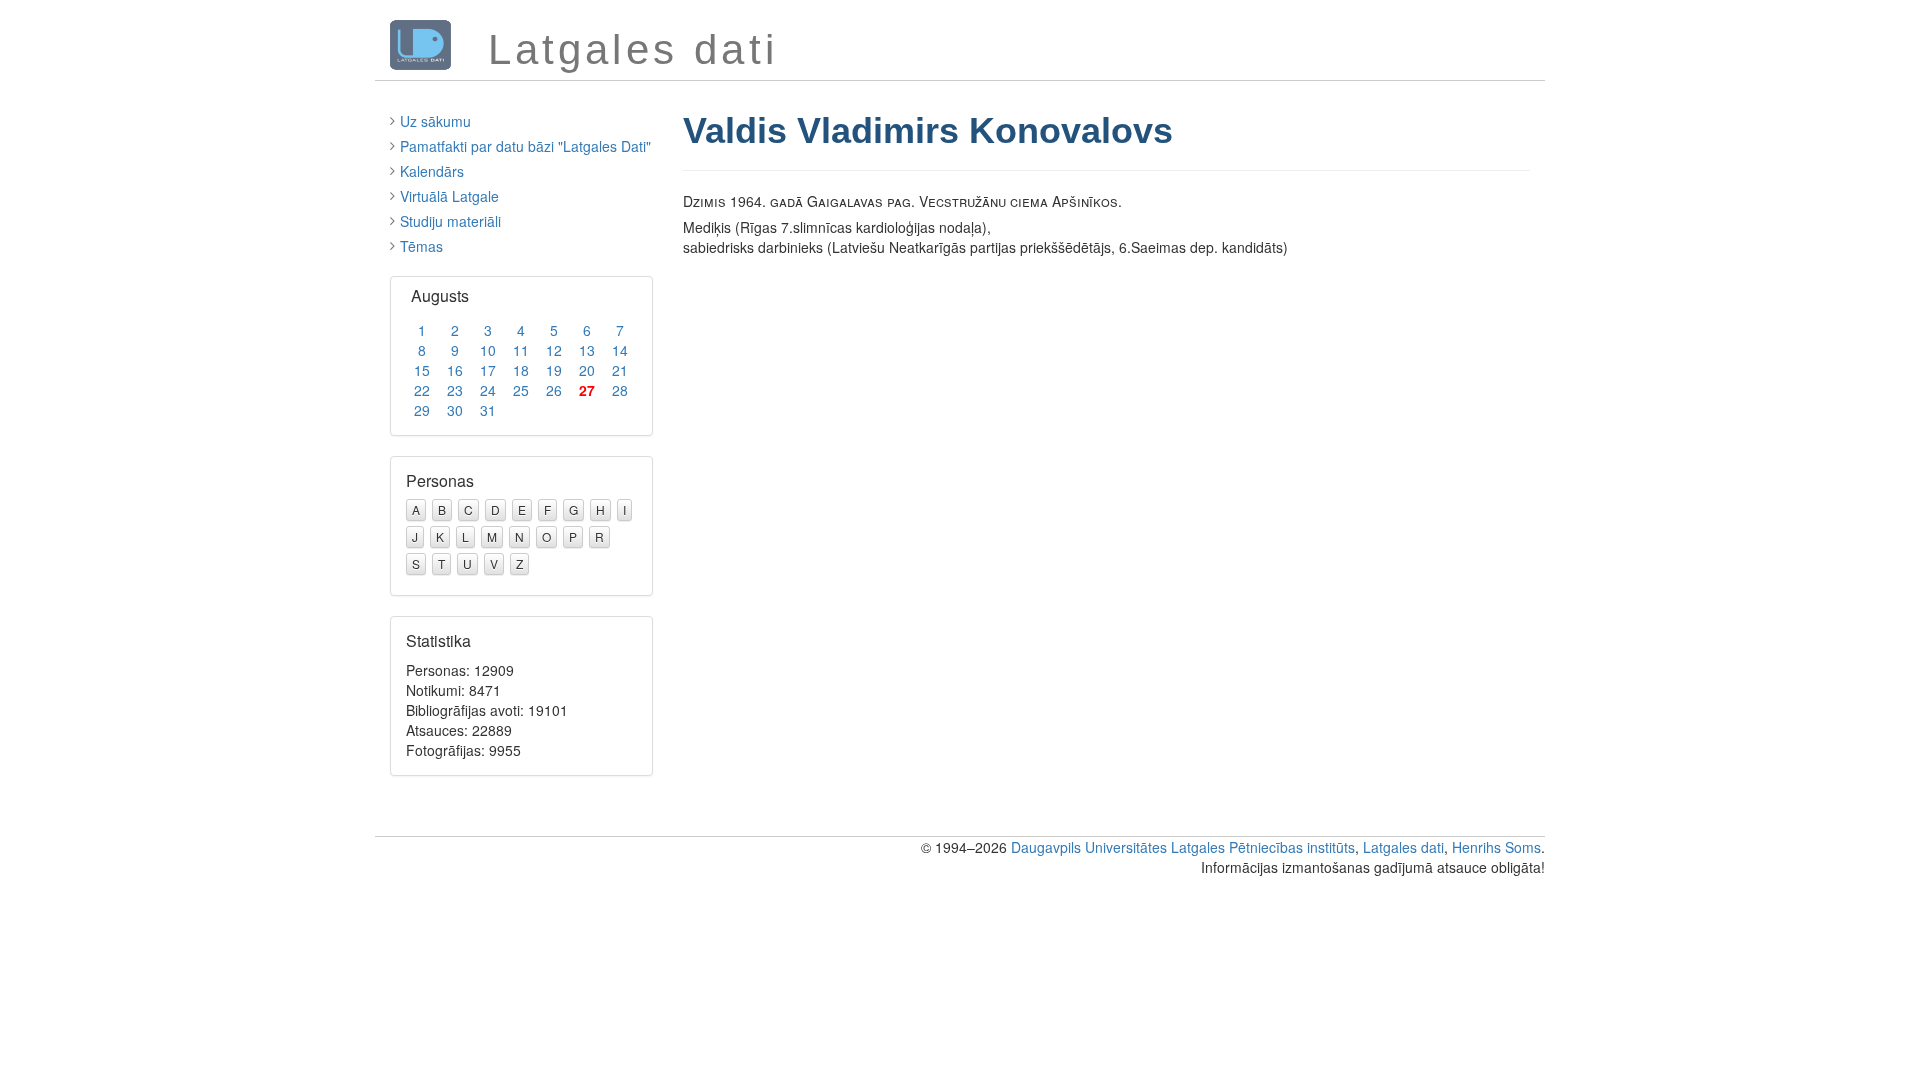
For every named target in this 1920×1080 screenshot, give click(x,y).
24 (488, 390)
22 (422, 390)
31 (488, 410)
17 (488, 370)
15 (422, 370)
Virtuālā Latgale (449, 196)
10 (488, 350)
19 (554, 370)
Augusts (440, 295)
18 (521, 370)
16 (455, 370)
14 (620, 350)
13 (587, 350)
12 (554, 350)
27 (587, 390)
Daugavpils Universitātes (1089, 847)
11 (521, 350)
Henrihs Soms (1496, 847)
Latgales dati (1403, 847)
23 (455, 390)
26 (554, 390)
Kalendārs (432, 171)
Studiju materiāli (450, 221)
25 (521, 390)
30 (455, 410)
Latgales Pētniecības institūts (1263, 847)
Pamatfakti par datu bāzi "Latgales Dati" (525, 146)
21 (620, 370)
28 (620, 390)
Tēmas (421, 246)
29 (422, 410)
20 (587, 370)
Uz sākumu (435, 121)
